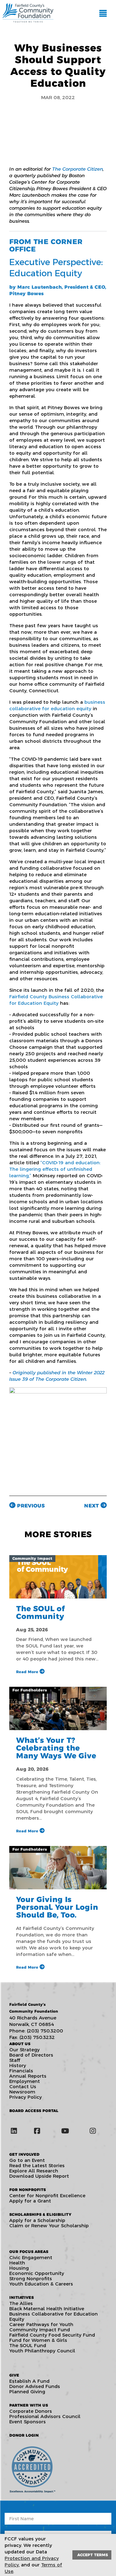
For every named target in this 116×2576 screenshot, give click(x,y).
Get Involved (24, 2154)
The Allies (21, 2303)
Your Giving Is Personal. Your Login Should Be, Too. (57, 1907)
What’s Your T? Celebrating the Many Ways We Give (56, 1748)
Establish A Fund (29, 2381)
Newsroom (22, 2092)
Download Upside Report (39, 2176)
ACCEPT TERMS (93, 2555)
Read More (28, 1672)
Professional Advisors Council (45, 2416)
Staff (15, 2060)
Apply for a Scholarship (37, 2220)
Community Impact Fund (40, 2330)
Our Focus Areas (29, 2252)
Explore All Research (34, 2171)
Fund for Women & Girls (38, 2340)
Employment (25, 2081)
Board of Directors (31, 2055)
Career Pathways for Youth (41, 2324)
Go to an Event (27, 2160)
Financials (21, 2071)
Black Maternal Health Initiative (47, 2309)
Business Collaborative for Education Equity (54, 2316)
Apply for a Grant (30, 2201)
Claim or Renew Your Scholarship (49, 2226)
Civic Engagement (31, 2257)
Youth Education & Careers (41, 2284)
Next (92, 1506)
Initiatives (21, 2297)
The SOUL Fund (28, 2345)
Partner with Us (29, 2405)
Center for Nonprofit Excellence (47, 2196)
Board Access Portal (34, 2111)
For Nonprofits (28, 2190)
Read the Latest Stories (37, 2165)
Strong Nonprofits (31, 2279)
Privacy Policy (26, 2097)
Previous (30, 1506)
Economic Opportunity (37, 2273)
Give (14, 2375)
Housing (19, 2268)
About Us (20, 2044)
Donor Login (24, 2435)
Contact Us (23, 2086)
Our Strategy (24, 2050)
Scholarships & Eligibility (40, 2214)
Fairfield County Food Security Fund (52, 2335)
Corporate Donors (31, 2411)
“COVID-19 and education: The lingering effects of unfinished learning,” (55, 1169)
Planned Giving (27, 2392)
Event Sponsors (28, 2422)
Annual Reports (28, 2076)
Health (17, 2263)
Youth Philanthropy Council (42, 2351)
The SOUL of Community (41, 1612)
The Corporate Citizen (78, 169)
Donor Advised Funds (35, 2386)
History (18, 2065)
